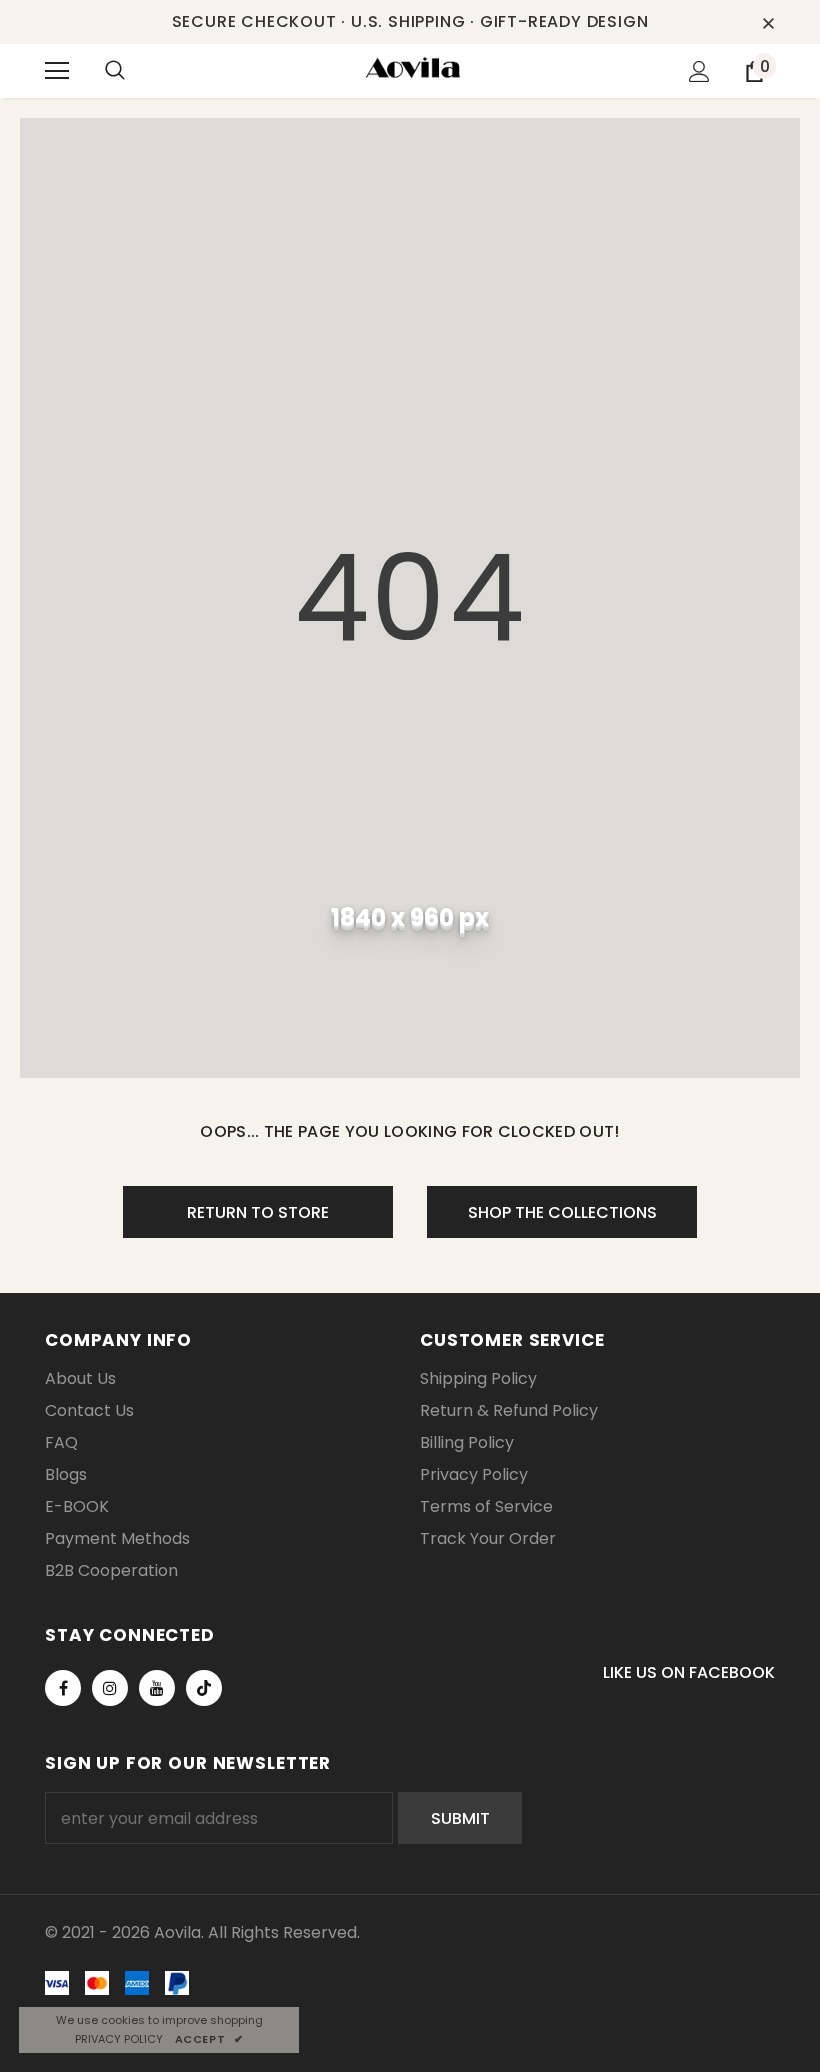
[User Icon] (699, 71)
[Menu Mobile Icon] (57, 71)
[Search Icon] (135, 71)
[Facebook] (63, 1688)
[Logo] (413, 70)
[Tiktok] (204, 1688)
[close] (768, 22)
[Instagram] (110, 1688)
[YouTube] (157, 1688)
